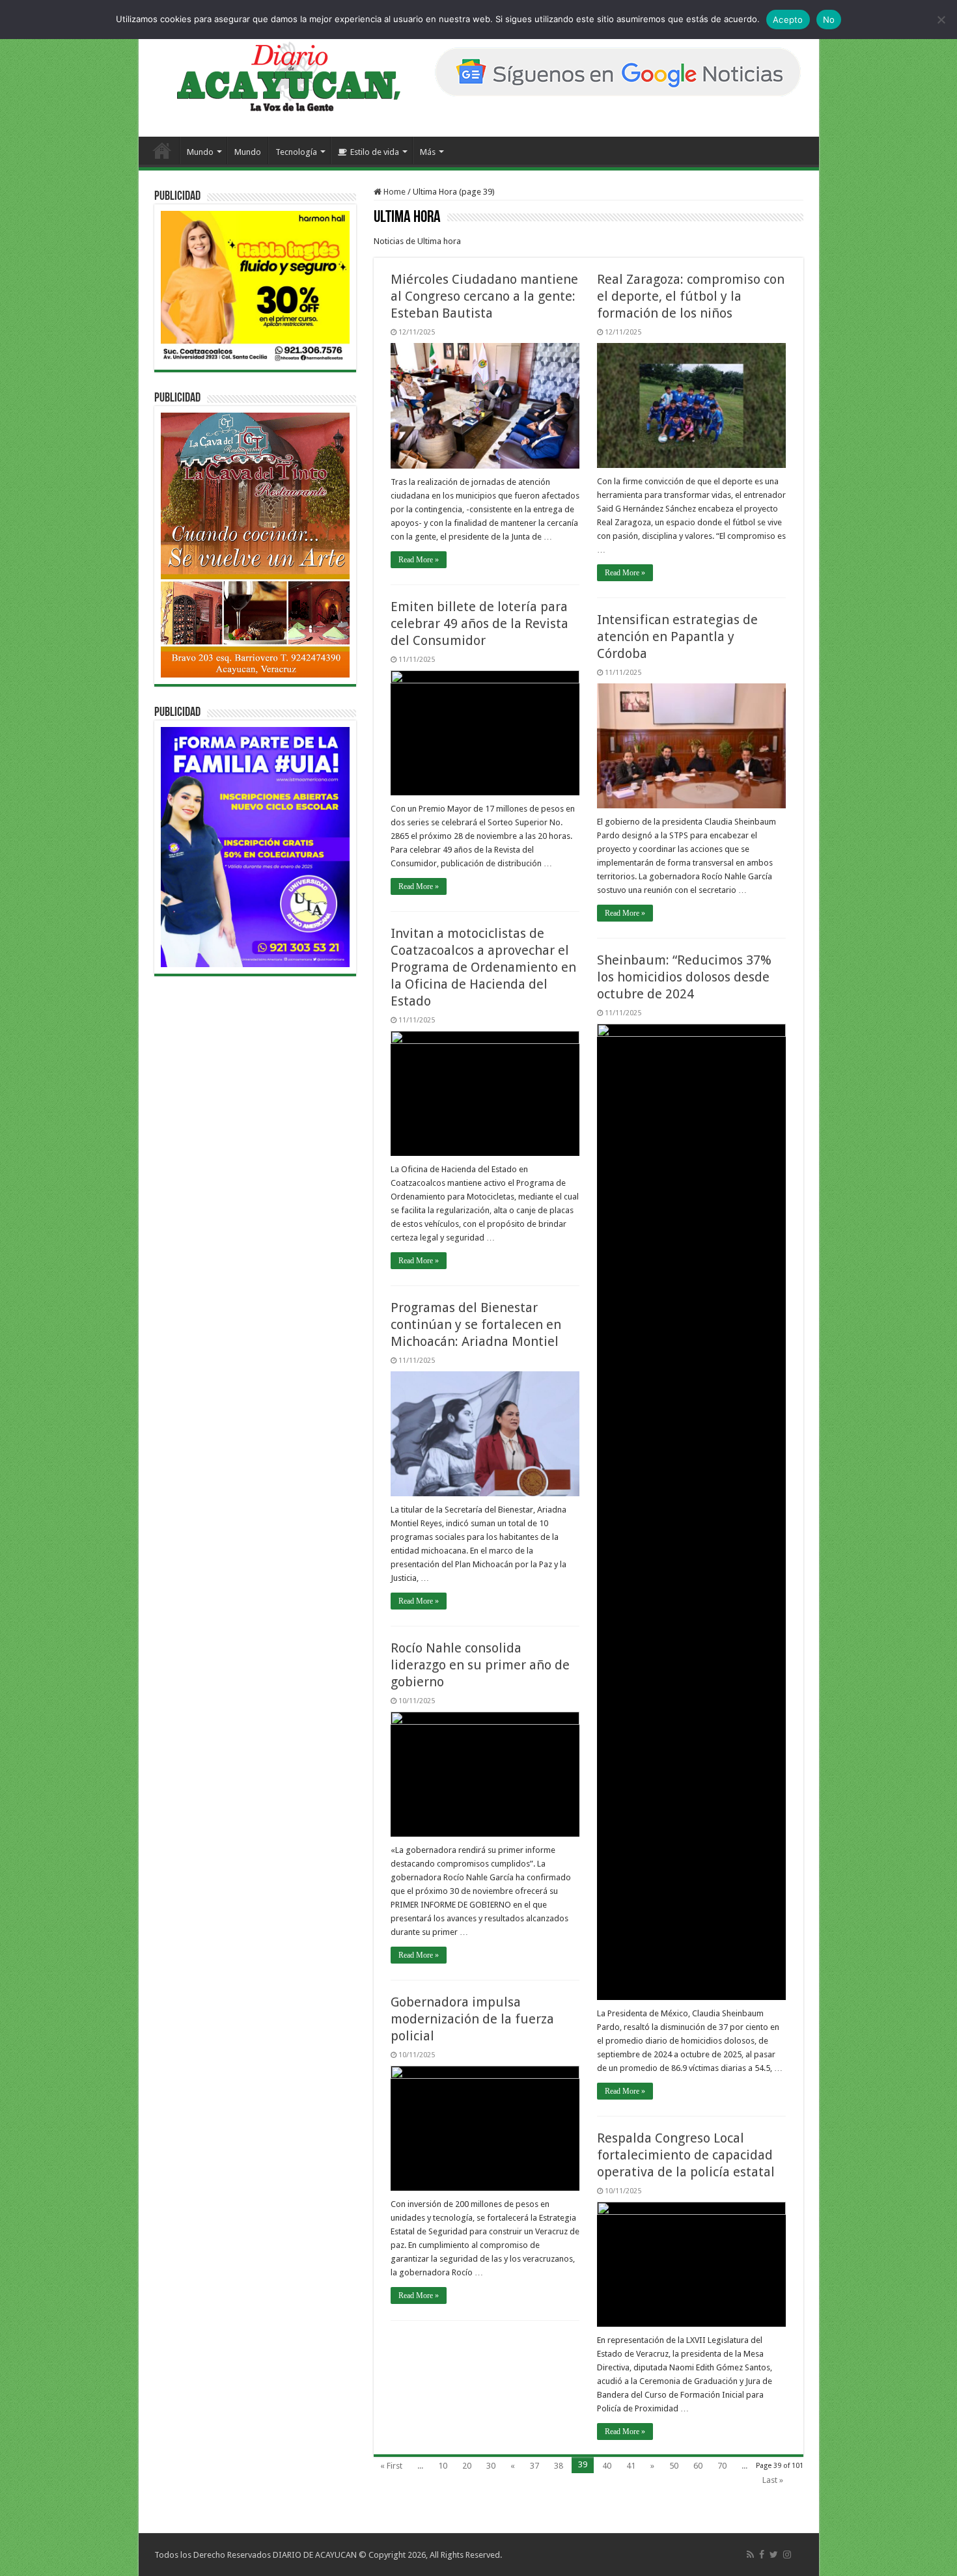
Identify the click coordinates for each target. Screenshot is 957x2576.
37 (534, 2466)
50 (674, 2466)
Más (428, 152)
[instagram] (787, 2555)
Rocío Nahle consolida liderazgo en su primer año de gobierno (480, 1665)
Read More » (419, 560)
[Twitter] (774, 2555)
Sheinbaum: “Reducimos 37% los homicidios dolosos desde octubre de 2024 (684, 977)
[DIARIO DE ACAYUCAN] (278, 77)
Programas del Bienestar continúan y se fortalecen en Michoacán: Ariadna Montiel (476, 1324)
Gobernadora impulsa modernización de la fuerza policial (472, 2019)
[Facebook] (762, 2555)
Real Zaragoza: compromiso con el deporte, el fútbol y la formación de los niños (691, 296)
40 (607, 2466)
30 (491, 2466)
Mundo (200, 152)
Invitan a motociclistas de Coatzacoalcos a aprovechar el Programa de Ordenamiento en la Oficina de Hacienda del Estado (483, 967)
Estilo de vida (375, 152)
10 (443, 2466)
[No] (941, 20)
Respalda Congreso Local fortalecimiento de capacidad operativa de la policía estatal (686, 2155)
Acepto (788, 20)
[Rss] (750, 2555)
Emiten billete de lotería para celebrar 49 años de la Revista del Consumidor (479, 623)
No (829, 20)
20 (467, 2466)
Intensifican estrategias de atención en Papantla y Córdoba (677, 637)
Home (394, 192)
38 (559, 2466)
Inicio (162, 150)
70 (722, 2466)
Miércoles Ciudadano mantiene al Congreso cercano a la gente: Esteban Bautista (484, 296)
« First (391, 2466)
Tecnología (296, 152)
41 (631, 2466)
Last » (773, 2480)
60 (698, 2466)
